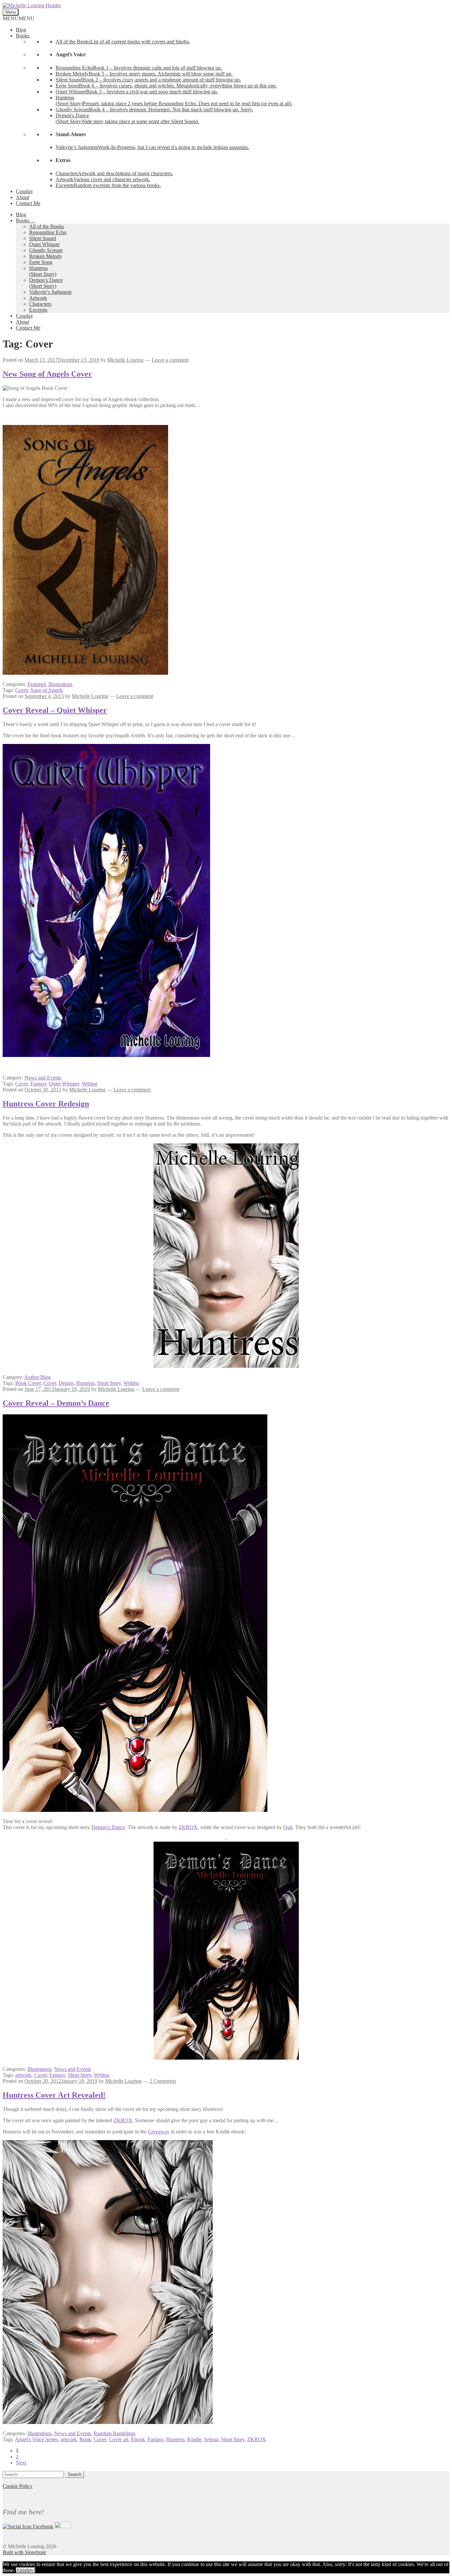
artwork (23, 2075)
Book (85, 2439)
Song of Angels (47, 690)
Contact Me (28, 203)
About (23, 197)
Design (66, 1383)
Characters (40, 304)
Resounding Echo (48, 232)
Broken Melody (46, 256)
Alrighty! (25, 2570)
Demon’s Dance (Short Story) (46, 283)
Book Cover (28, 1383)
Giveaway (159, 2132)
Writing (90, 1084)
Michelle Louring (125, 360)
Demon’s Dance (108, 1827)
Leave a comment (170, 360)
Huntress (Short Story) (43, 271)
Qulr (288, 1827)
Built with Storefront (24, 2552)
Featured (37, 684)
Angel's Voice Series (36, 2439)
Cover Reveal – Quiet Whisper (55, 710)
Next (21, 2463)
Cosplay (24, 191)
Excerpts (38, 310)
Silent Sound (43, 238)
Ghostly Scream (46, 250)
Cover (22, 690)
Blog (21, 30)
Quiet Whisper (44, 244)
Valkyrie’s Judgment (50, 292)
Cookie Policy (18, 2486)
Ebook (138, 2439)
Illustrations (60, 684)
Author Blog (37, 1377)
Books (23, 36)
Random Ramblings (114, 2433)
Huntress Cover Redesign (46, 1104)
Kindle (194, 2439)
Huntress (85, 1383)
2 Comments (163, 2081)
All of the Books (46, 226)
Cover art (119, 2439)
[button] (19, 18)
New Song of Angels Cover (47, 374)
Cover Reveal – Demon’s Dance (56, 1403)
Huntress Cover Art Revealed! (54, 2095)
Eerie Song (41, 262)
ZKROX (188, 1827)
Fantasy (38, 1084)
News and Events (43, 1078)
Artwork (38, 298)
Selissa (211, 2439)
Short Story (109, 1383)
